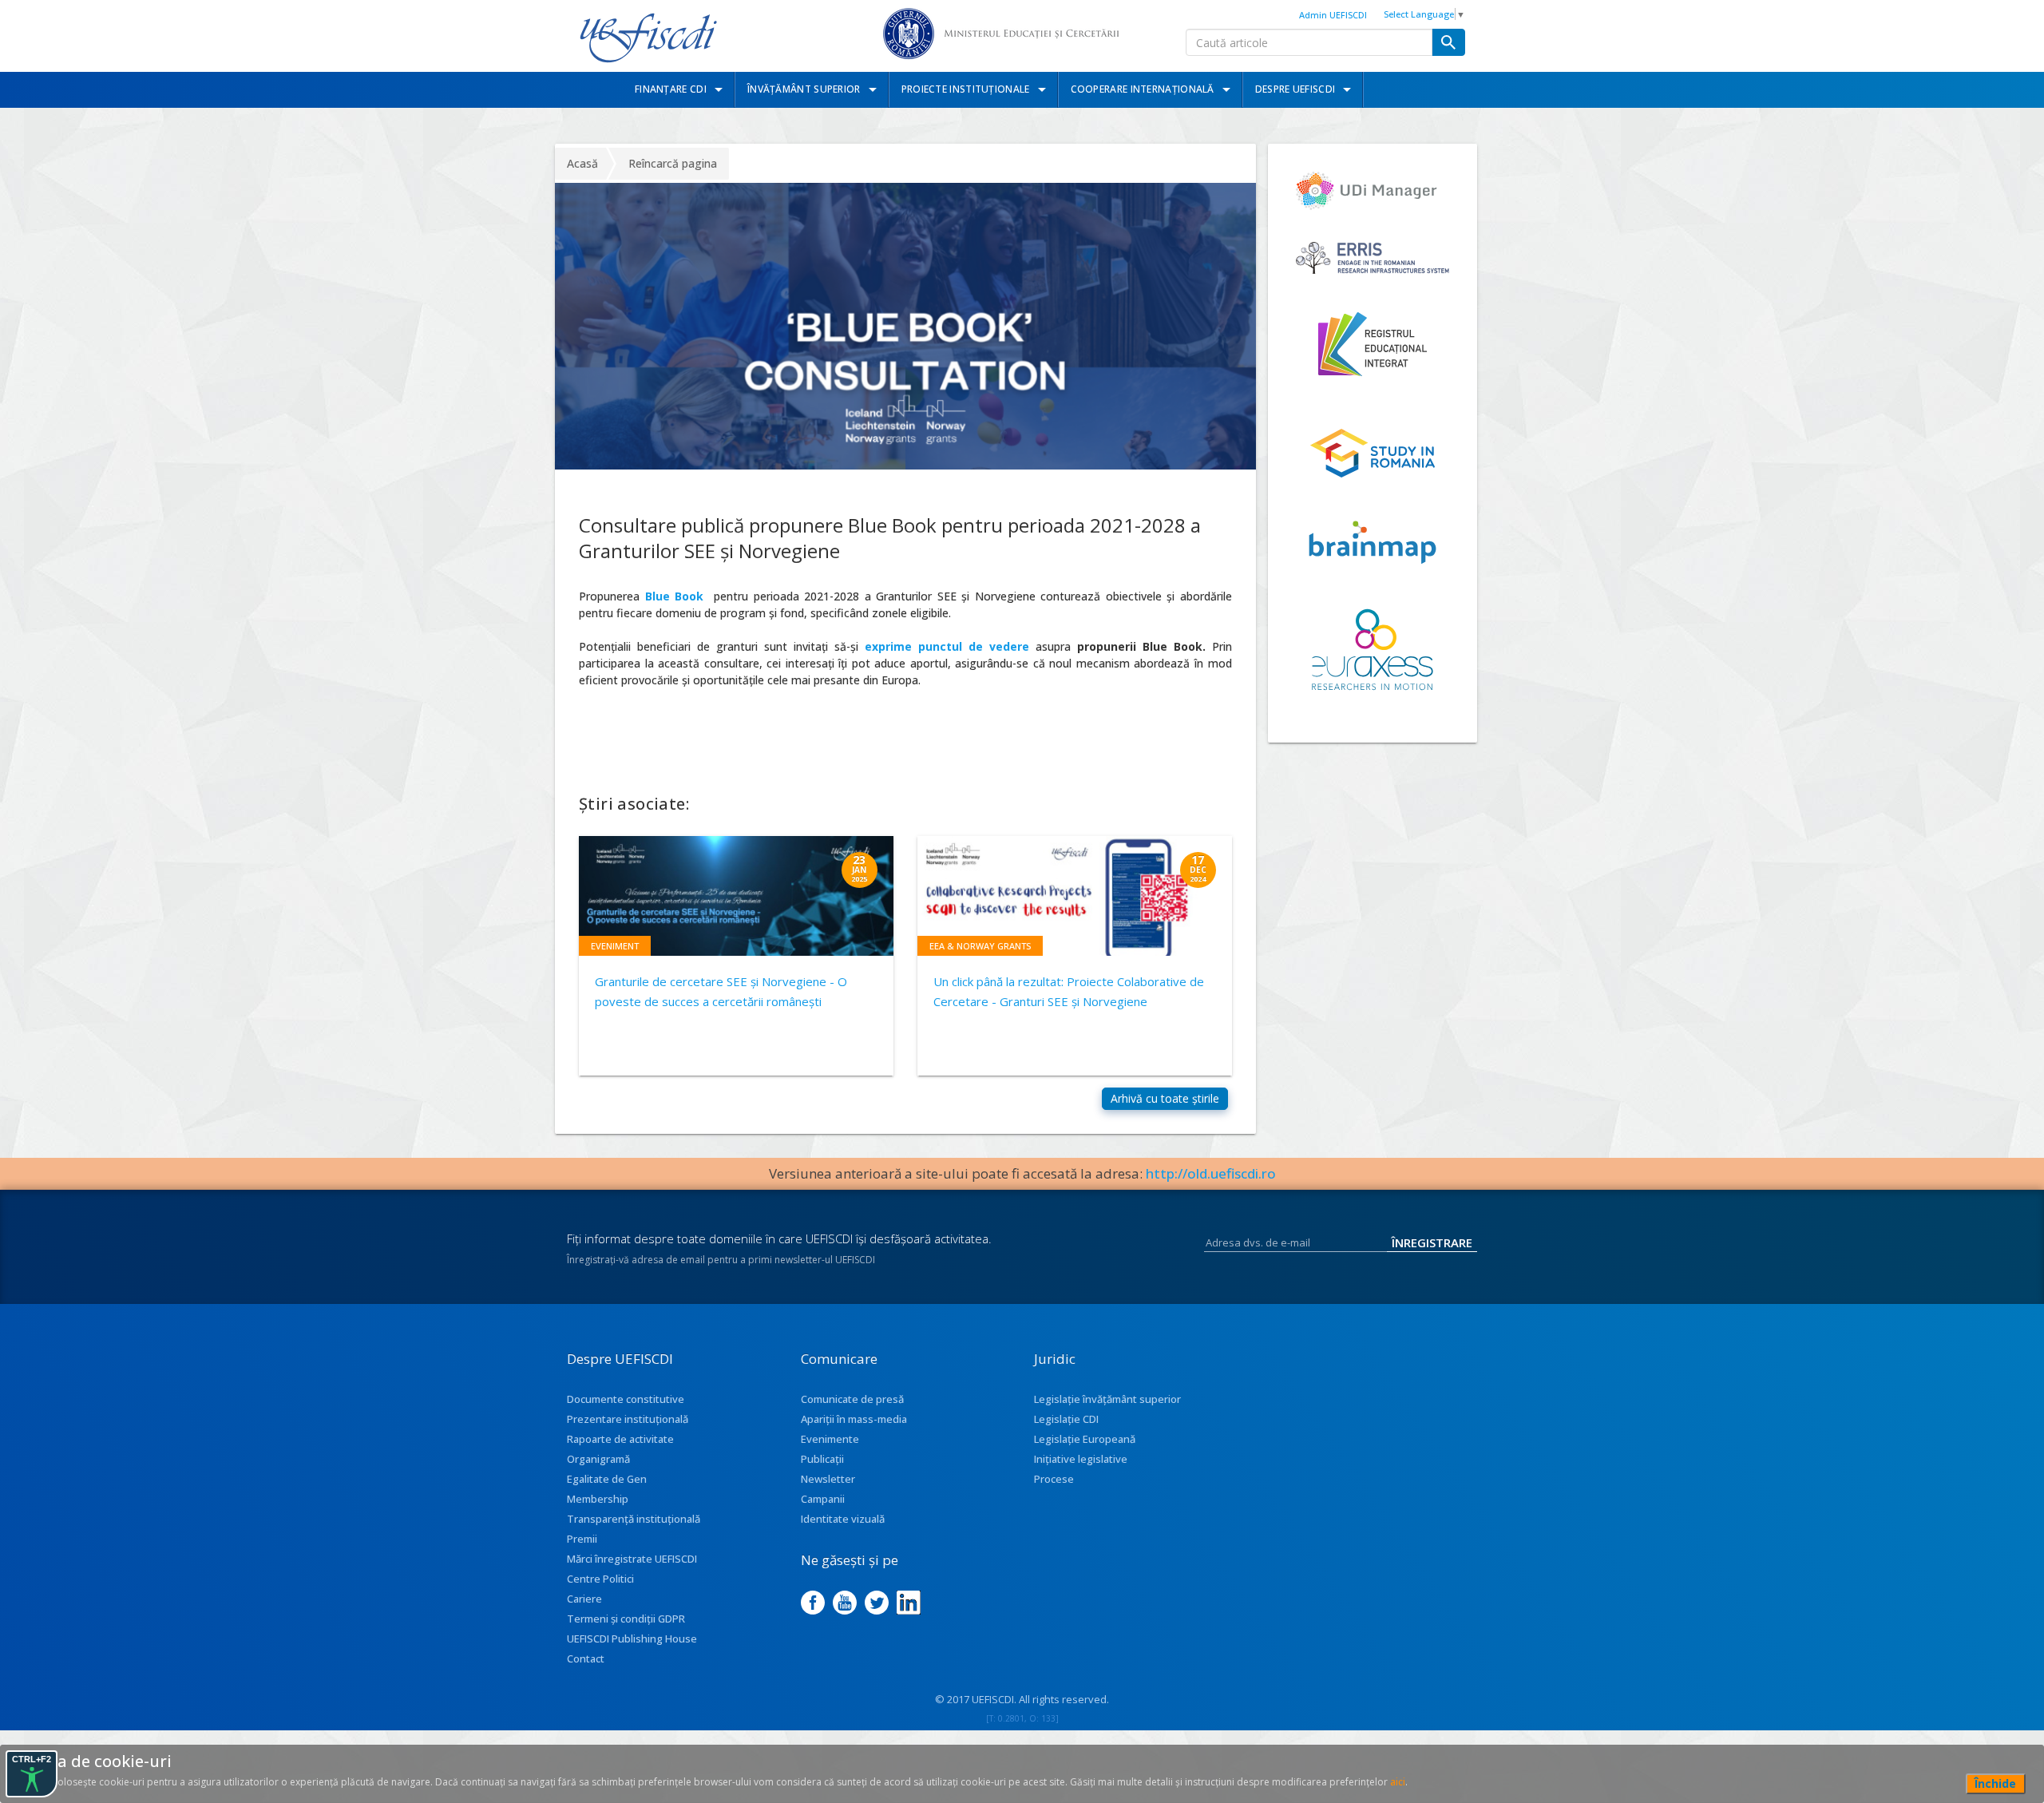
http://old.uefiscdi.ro (1211, 1173)
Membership (598, 1499)
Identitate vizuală (843, 1519)
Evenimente (830, 1439)
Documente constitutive (626, 1399)
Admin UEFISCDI (1333, 15)
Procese (1054, 1479)
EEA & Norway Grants (980, 946)
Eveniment (615, 946)
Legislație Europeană (1085, 1439)
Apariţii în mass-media (854, 1419)
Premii (582, 1539)
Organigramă (598, 1459)
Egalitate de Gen (607, 1479)
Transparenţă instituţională (634, 1519)
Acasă (582, 163)
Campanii (823, 1499)
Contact (586, 1658)
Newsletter (828, 1479)
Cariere (584, 1599)
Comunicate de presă (852, 1399)
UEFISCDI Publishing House (632, 1639)
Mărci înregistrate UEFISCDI (632, 1559)
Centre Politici (600, 1579)
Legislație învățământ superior (1107, 1399)
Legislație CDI (1066, 1419)
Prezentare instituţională (628, 1419)
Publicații (822, 1459)
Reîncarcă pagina (673, 163)
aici (1398, 1782)
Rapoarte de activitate (620, 1439)
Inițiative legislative (1081, 1459)
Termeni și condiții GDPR (626, 1619)
